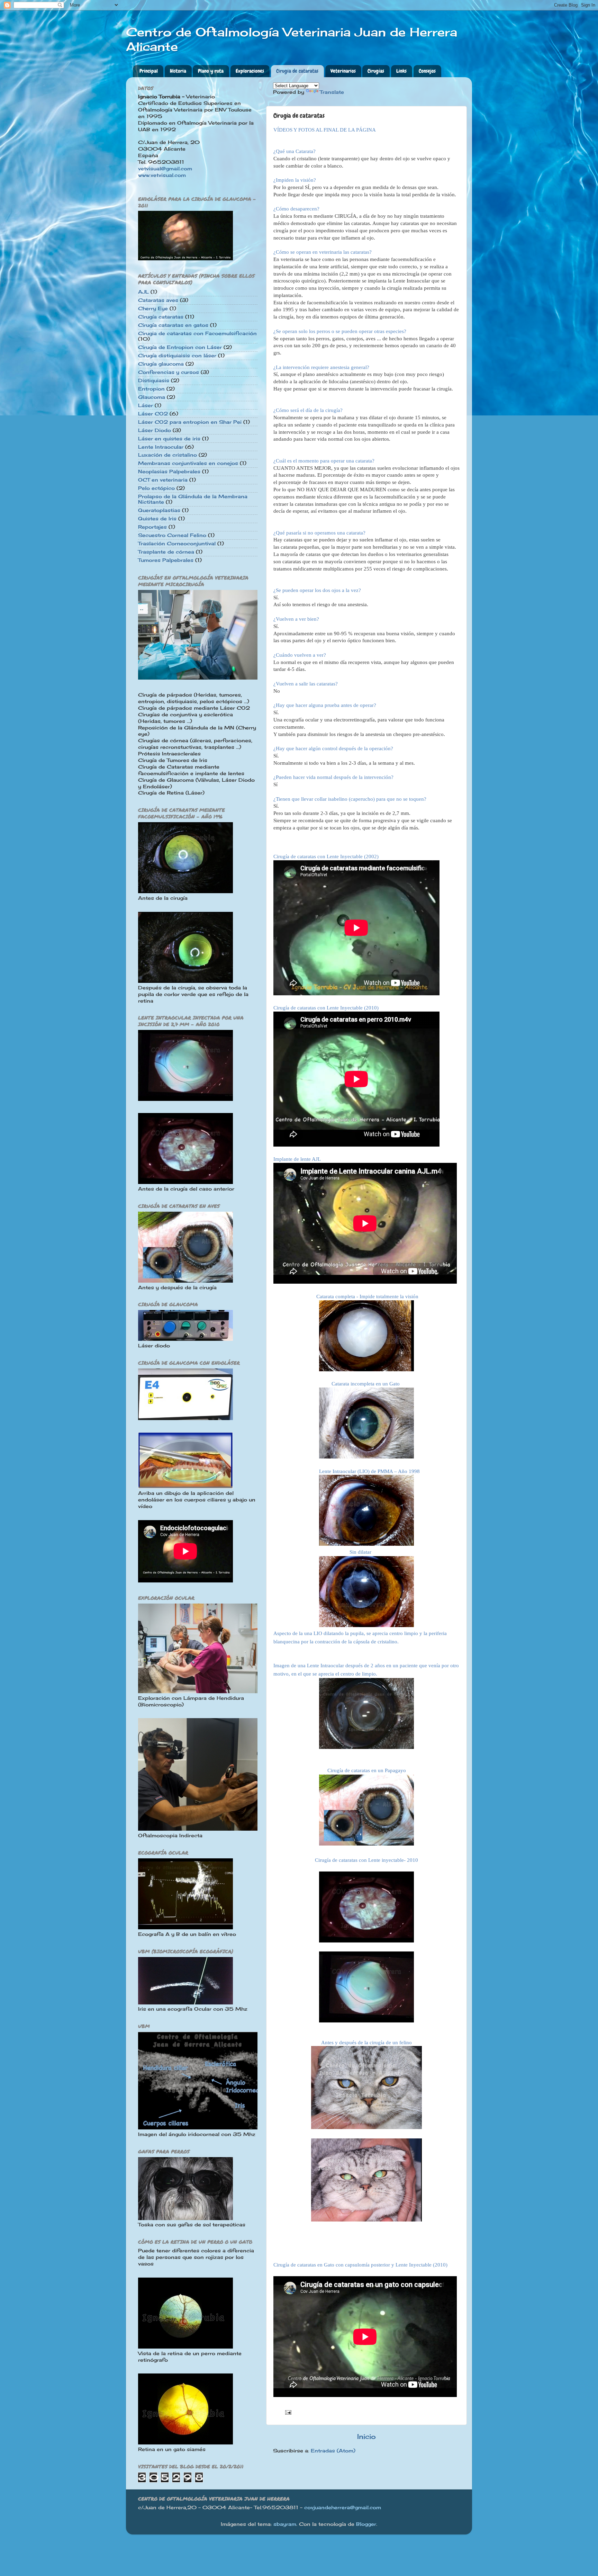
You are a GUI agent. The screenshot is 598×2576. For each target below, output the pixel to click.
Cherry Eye (153, 308)
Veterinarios (343, 71)
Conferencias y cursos (169, 372)
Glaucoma (152, 397)
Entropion (151, 389)
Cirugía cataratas (161, 317)
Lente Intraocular (161, 447)
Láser (146, 405)
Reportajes (152, 527)
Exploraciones (250, 71)
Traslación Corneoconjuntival (177, 544)
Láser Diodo (155, 430)
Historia (178, 71)
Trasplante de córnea (166, 552)
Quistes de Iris (157, 519)
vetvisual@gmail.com (165, 169)
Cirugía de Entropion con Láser (180, 347)
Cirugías (376, 71)
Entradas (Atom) (333, 2451)
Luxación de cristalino (167, 455)
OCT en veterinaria (163, 480)
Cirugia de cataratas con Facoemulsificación (197, 333)
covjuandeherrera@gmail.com (343, 2507)
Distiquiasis (154, 380)
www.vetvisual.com (162, 175)
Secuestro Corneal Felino (172, 535)
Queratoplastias (159, 510)
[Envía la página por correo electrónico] (288, 2412)
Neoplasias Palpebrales (169, 472)
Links (401, 71)
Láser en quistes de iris (169, 439)
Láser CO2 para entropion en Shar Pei (190, 422)
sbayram (285, 2524)
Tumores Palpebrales (166, 560)
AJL (143, 292)
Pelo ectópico (156, 488)
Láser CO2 (153, 414)
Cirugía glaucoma (161, 364)
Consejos (427, 71)
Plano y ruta (211, 71)
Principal (149, 71)
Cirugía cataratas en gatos (173, 325)
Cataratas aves (158, 300)
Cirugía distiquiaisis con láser (177, 356)
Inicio (366, 2436)
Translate (332, 92)
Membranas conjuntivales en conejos (188, 463)
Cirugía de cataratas (297, 71)
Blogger (366, 2524)
